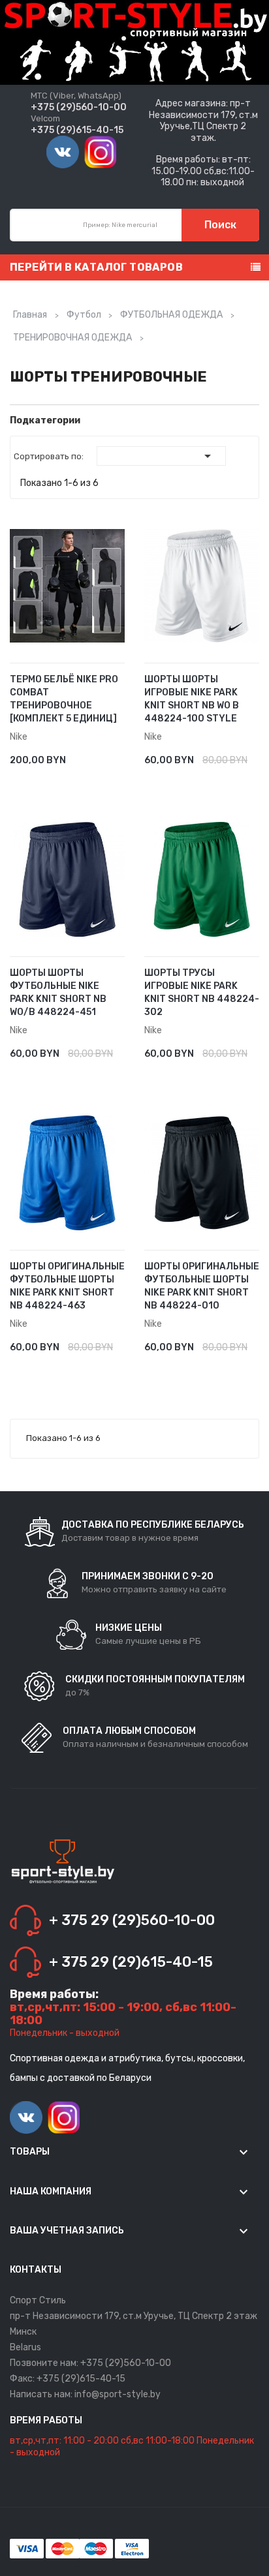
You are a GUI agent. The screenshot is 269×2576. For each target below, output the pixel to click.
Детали (101, 753)
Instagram (101, 152)
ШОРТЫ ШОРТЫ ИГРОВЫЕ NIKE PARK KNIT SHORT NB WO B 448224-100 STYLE (192, 699)
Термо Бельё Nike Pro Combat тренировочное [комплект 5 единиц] (64, 699)
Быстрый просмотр (120, 753)
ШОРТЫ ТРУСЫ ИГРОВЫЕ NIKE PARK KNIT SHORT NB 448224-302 (202, 993)
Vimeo (63, 152)
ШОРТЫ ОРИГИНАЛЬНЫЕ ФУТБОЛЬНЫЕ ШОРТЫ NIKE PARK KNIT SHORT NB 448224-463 (67, 1286)
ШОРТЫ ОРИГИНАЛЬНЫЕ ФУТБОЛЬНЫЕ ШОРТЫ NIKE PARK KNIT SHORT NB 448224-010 (202, 1286)
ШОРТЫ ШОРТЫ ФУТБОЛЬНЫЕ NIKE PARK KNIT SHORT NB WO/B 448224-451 (58, 993)
